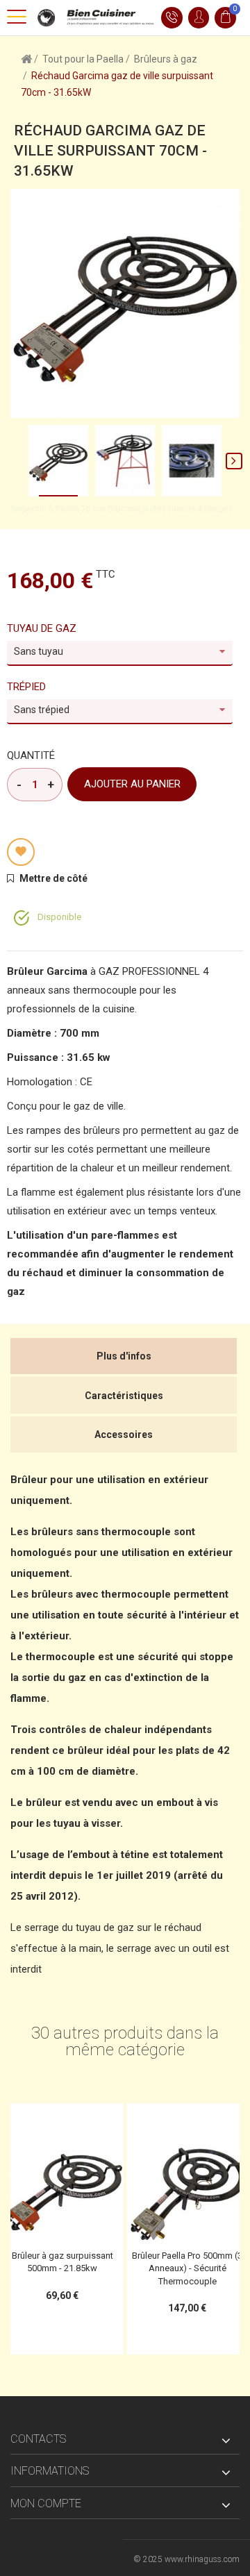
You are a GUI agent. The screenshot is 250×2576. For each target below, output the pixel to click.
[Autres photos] (16, 460)
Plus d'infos (124, 1356)
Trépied (28, 687)
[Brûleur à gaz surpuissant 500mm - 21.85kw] (62, 2189)
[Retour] (26, 58)
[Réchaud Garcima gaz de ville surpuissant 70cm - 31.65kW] (58, 461)
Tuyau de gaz (43, 628)
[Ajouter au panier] (33, 2118)
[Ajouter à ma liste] (21, 852)
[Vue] (92, 2118)
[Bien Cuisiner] (94, 17)
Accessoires (124, 1435)
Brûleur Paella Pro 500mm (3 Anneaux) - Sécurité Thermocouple (187, 2268)
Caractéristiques (124, 1396)
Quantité (31, 755)
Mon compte (46, 2503)
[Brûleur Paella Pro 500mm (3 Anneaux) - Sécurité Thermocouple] (187, 2189)
